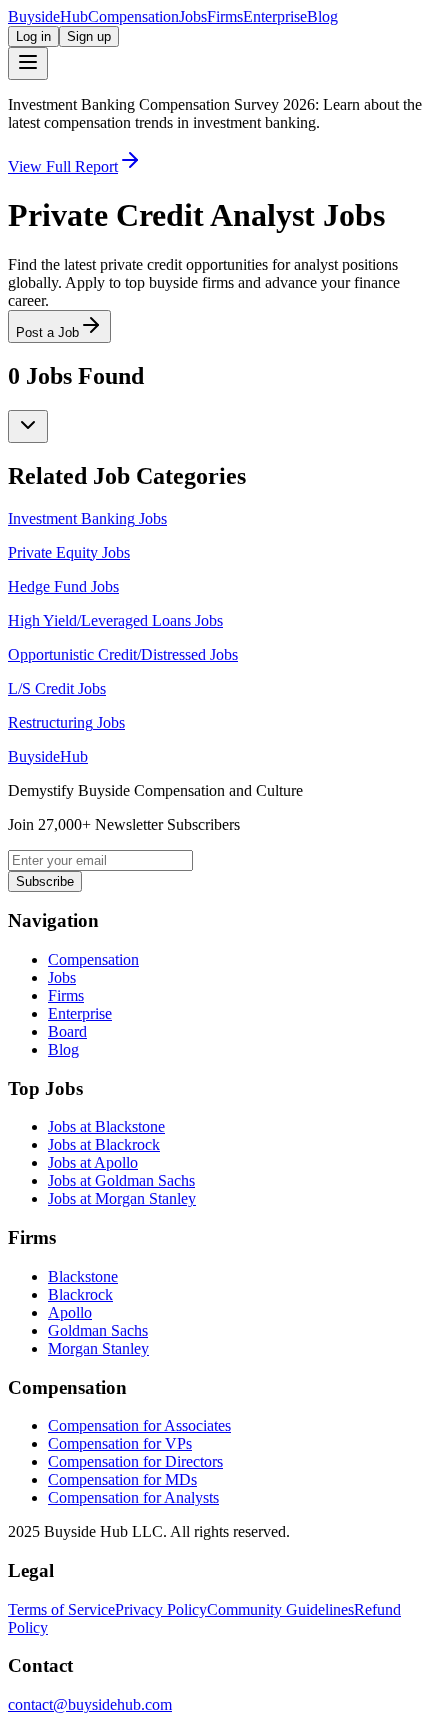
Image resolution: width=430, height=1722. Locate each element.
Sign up (89, 36)
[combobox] (28, 426)
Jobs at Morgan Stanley (122, 1198)
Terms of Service (61, 1609)
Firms (225, 16)
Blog (322, 16)
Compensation (133, 16)
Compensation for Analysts (133, 1497)
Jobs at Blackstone (106, 1126)
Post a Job (47, 332)
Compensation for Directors (135, 1461)
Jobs (193, 16)
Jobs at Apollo (93, 1162)
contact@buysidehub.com (90, 1704)
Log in (33, 36)
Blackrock (80, 1294)
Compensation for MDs (122, 1479)
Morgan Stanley (98, 1348)
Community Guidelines (280, 1609)
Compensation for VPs (120, 1443)
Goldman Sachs (98, 1330)
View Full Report (63, 166)
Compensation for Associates (139, 1425)
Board (67, 1031)
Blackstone (83, 1276)
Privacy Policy (161, 1609)
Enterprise (275, 16)
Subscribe (45, 881)
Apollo (70, 1312)
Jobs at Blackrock (104, 1144)
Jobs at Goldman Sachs (121, 1180)
